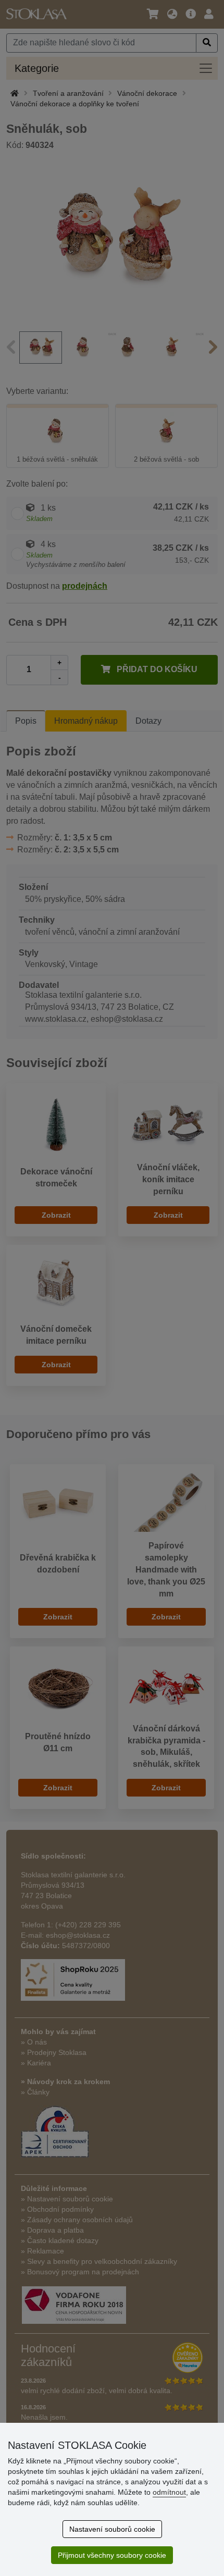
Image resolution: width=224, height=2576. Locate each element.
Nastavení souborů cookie (112, 2529)
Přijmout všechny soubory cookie (112, 2555)
